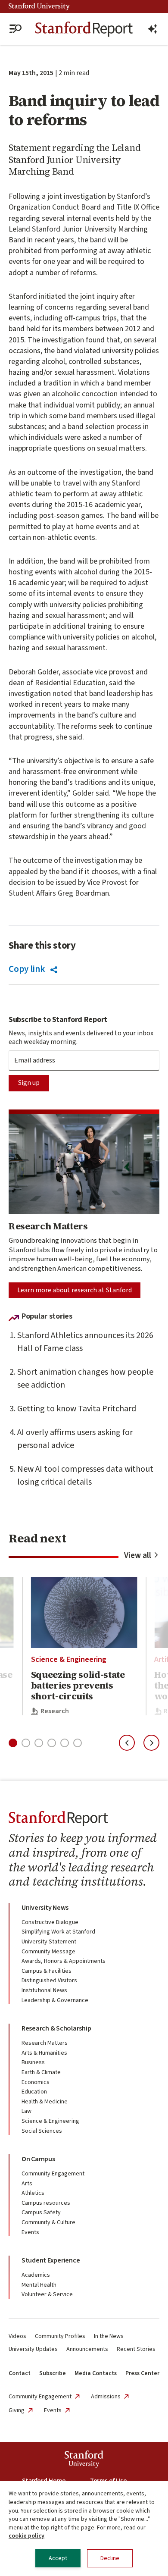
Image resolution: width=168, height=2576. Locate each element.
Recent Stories (136, 2349)
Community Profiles (60, 2336)
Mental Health (39, 2285)
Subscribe (53, 2373)
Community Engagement (53, 2174)
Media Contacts (96, 2373)
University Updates (33, 2349)
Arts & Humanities (44, 2053)
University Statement (49, 1942)
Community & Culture (48, 2222)
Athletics (33, 2193)
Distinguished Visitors (49, 1981)
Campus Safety (41, 2212)
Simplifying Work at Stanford (58, 1932)
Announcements (87, 2349)
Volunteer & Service (47, 2294)
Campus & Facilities (47, 1971)
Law (26, 2111)
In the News (109, 2336)
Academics (36, 2275)
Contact (20, 2373)
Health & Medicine (45, 2102)
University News (45, 1908)
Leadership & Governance (55, 2000)
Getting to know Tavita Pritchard (77, 1409)
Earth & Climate (41, 2072)
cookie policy (26, 2536)
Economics (36, 2082)
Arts (27, 2184)
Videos (17, 2336)
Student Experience (51, 2260)
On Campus (38, 2159)
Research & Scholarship (56, 2028)
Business (33, 2062)
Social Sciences (42, 2131)
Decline (110, 2558)
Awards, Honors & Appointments (64, 1961)
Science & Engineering (69, 1659)
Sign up (29, 1083)
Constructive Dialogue (50, 1922)
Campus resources (46, 2203)
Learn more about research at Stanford (75, 1290)
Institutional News (44, 1990)
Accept (58, 2558)
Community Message (48, 1952)
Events (30, 2232)
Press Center (142, 2373)
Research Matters (45, 2043)
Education (34, 2092)
